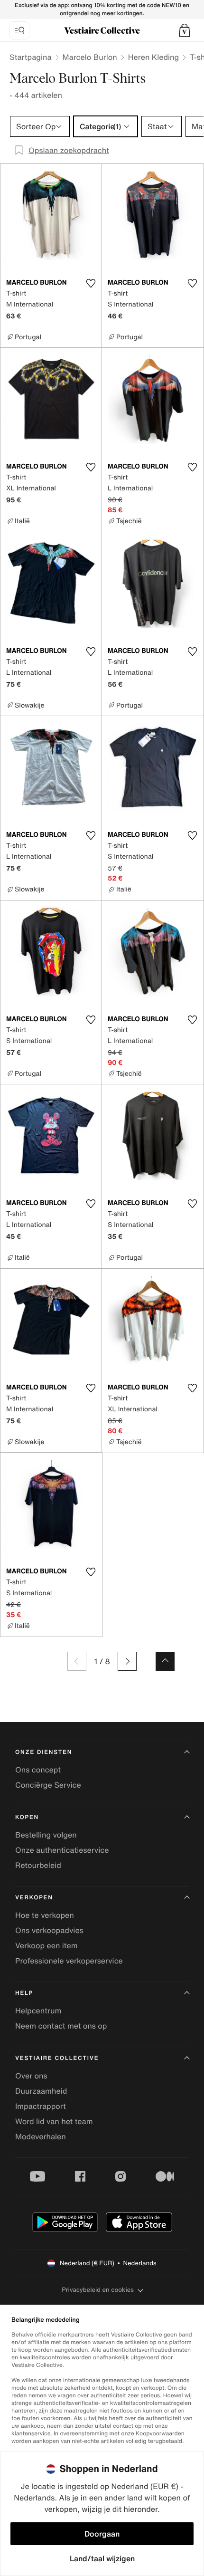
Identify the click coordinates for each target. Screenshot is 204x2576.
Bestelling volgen (46, 1835)
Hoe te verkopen (45, 1915)
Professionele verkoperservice (69, 1961)
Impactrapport (41, 2106)
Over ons (31, 2076)
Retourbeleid (38, 1865)
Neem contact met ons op (61, 2026)
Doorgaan (102, 2534)
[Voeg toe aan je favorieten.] (91, 283)
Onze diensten (44, 1752)
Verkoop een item (46, 1945)
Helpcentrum (38, 2011)
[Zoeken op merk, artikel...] (19, 30)
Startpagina (31, 57)
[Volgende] (127, 1661)
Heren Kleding (154, 57)
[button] (185, 30)
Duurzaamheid (41, 2091)
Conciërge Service (48, 1785)
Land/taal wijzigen (102, 2558)
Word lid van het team (54, 2121)
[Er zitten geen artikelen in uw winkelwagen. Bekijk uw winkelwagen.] (185, 30)
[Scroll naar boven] (165, 1661)
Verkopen (34, 1898)
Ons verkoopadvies (49, 1930)
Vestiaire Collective (57, 2058)
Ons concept (38, 1770)
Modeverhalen (41, 2136)
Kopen (27, 1817)
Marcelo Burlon (90, 57)
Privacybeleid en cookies (98, 2290)
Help (24, 1993)
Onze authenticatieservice (62, 1850)
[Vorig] (77, 1661)
